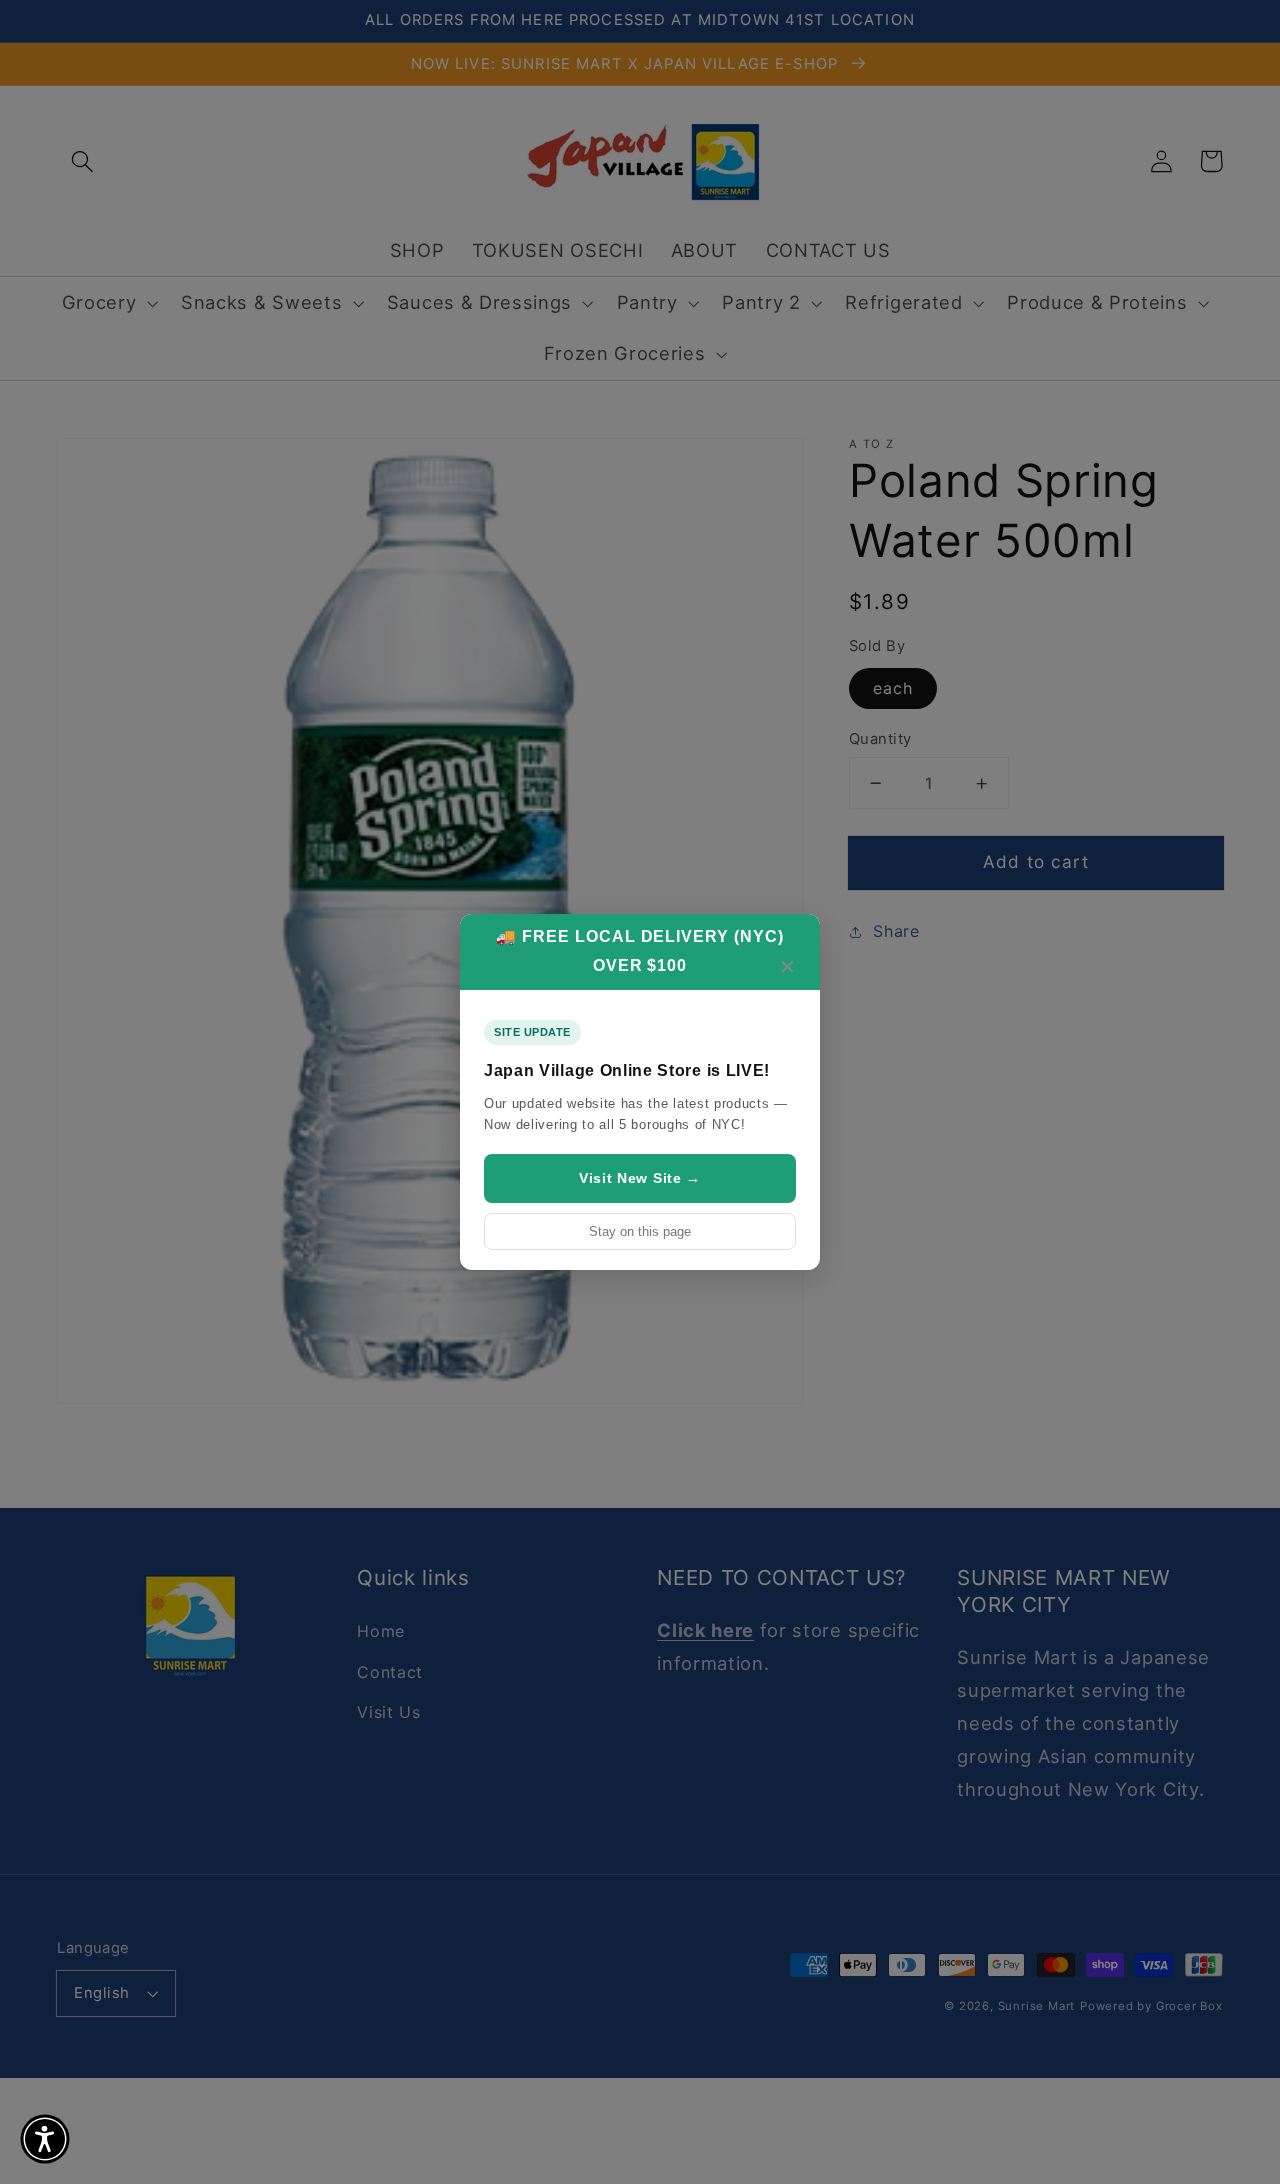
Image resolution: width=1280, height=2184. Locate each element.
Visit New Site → (640, 1178)
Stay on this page (640, 1231)
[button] (45, 2139)
